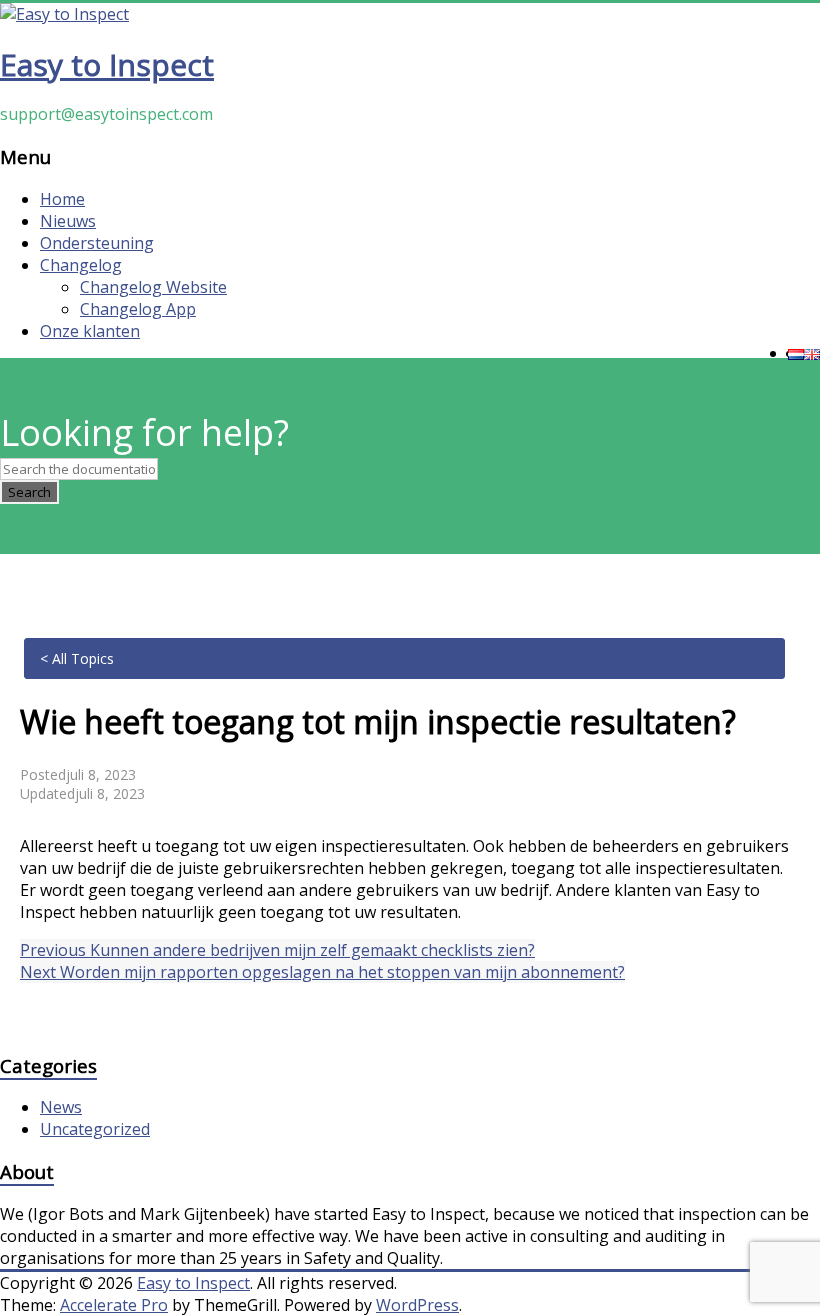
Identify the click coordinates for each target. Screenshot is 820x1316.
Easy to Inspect (107, 64)
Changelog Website (153, 287)
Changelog (81, 265)
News (61, 1107)
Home (62, 199)
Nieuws (68, 221)
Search (29, 492)
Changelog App (138, 309)
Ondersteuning (97, 243)
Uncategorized (95, 1129)
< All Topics (77, 658)
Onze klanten (90, 331)
